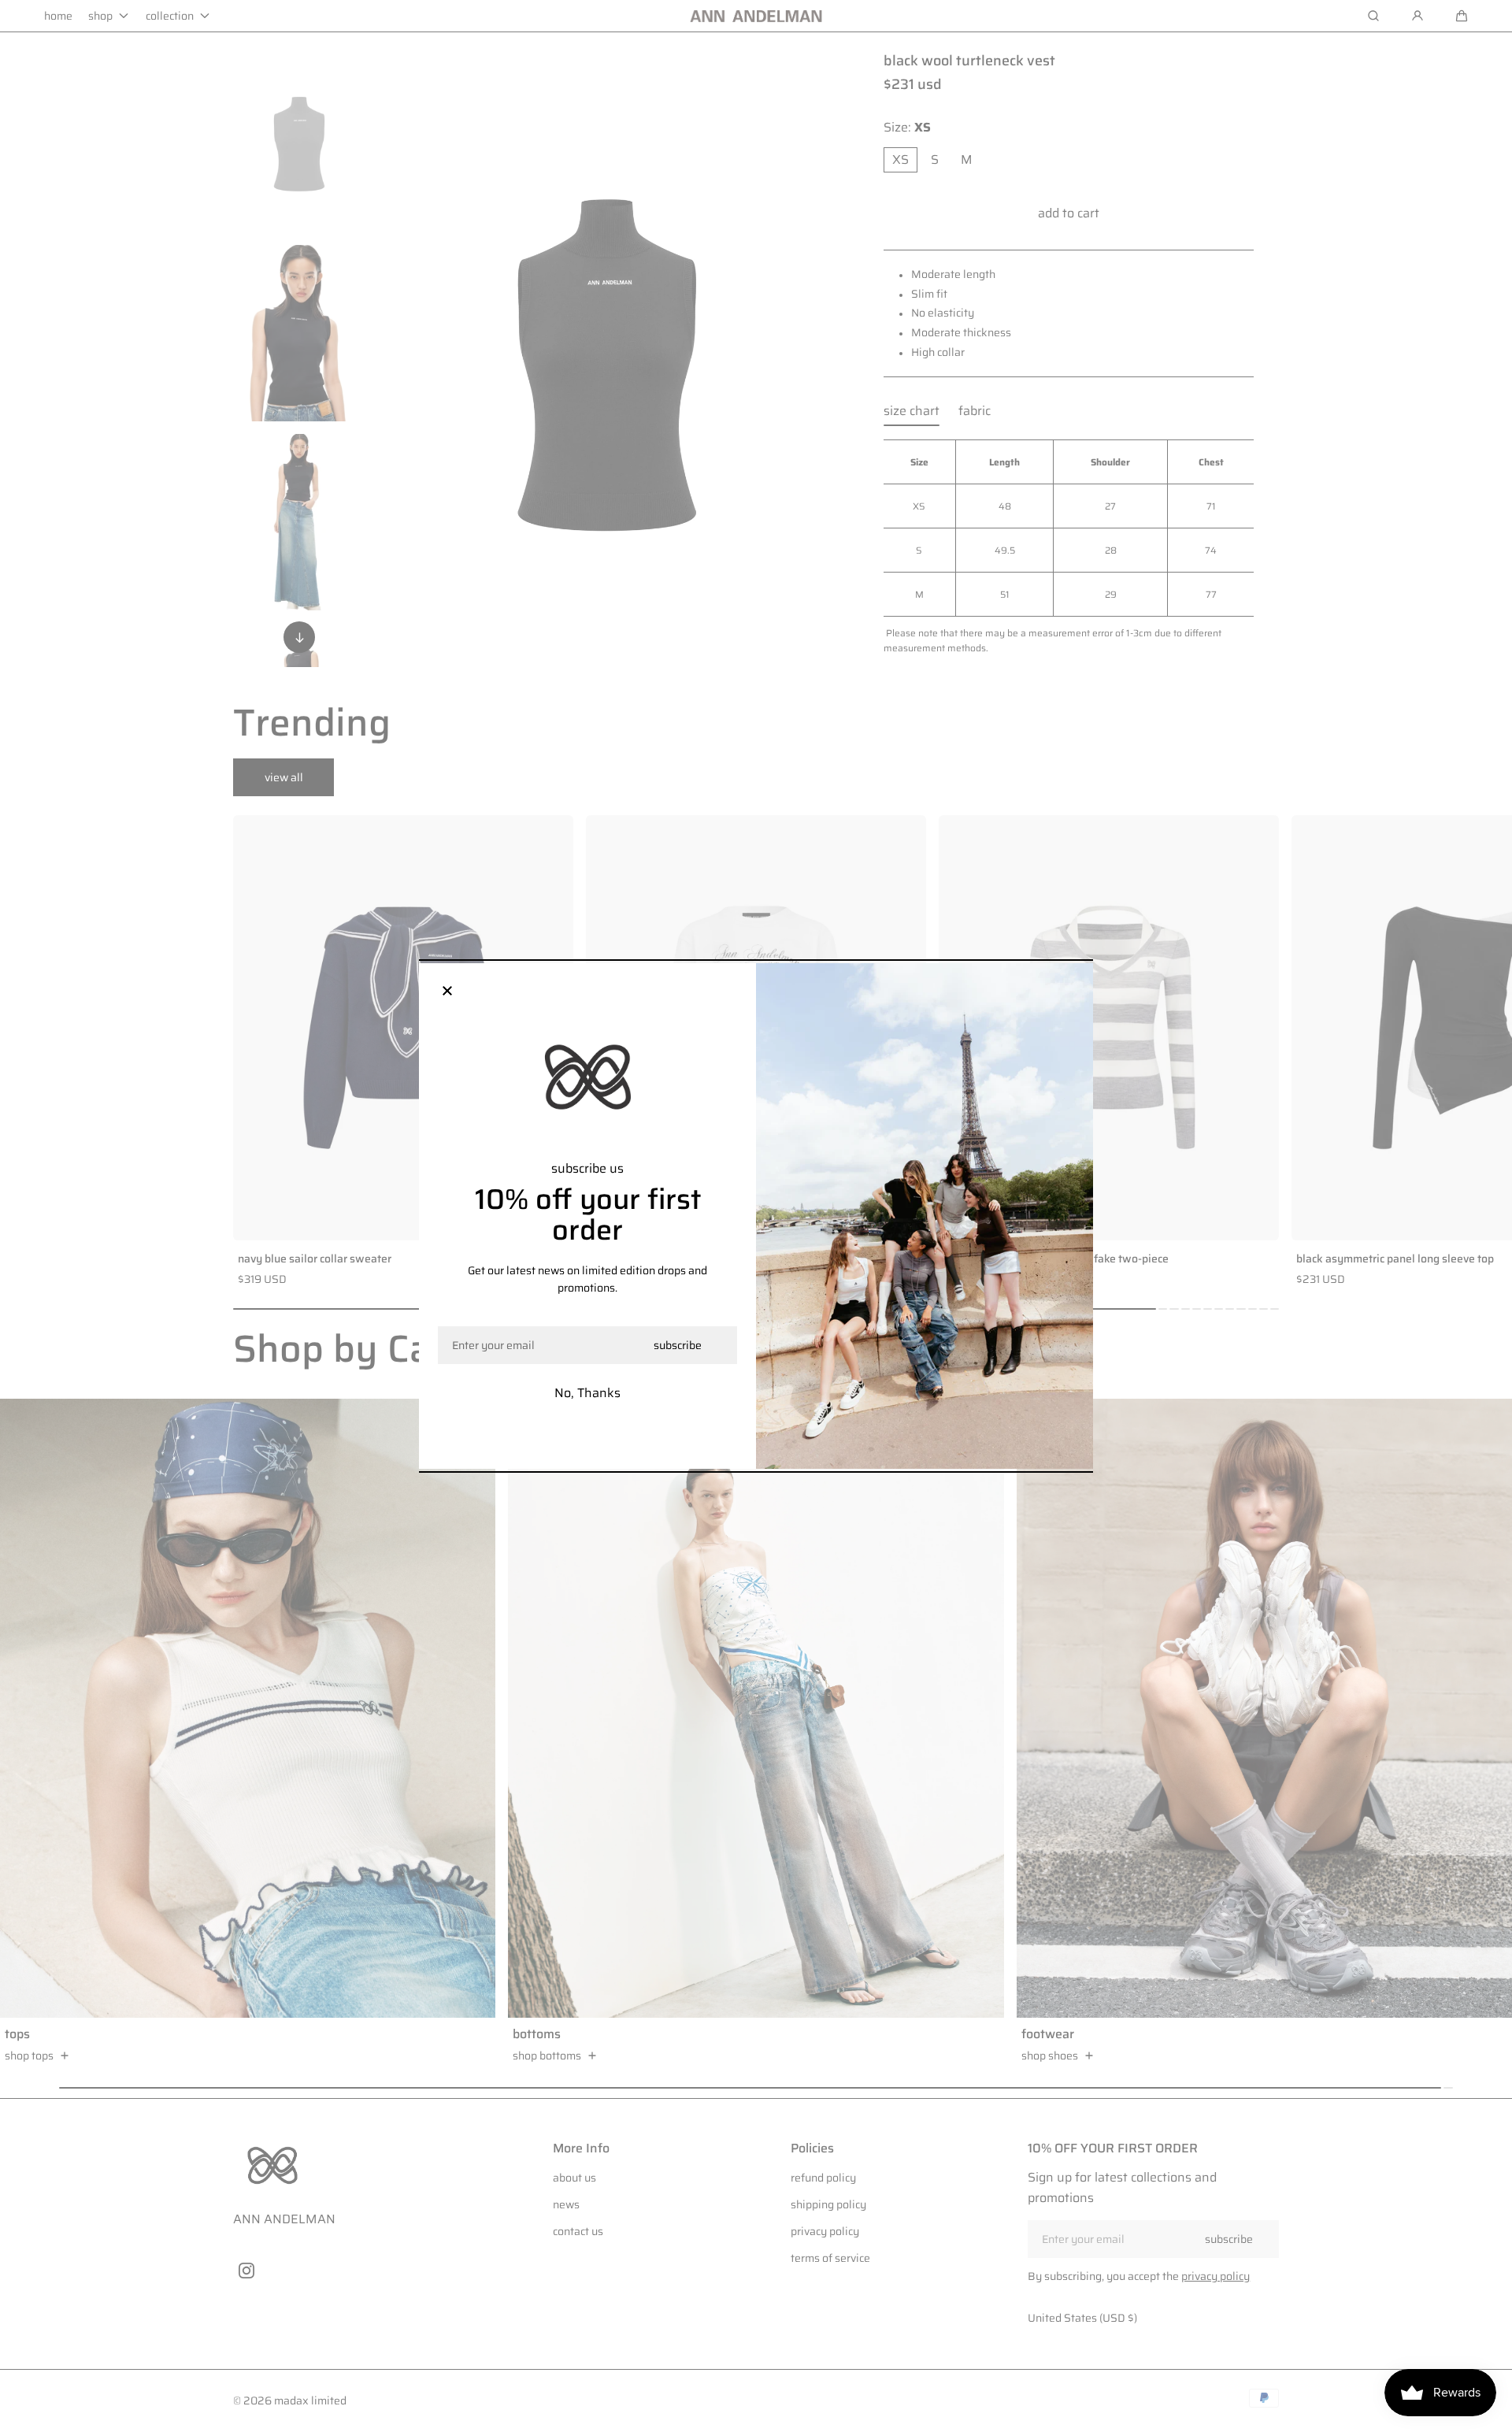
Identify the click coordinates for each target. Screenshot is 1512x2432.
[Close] (447, 992)
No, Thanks (587, 1393)
